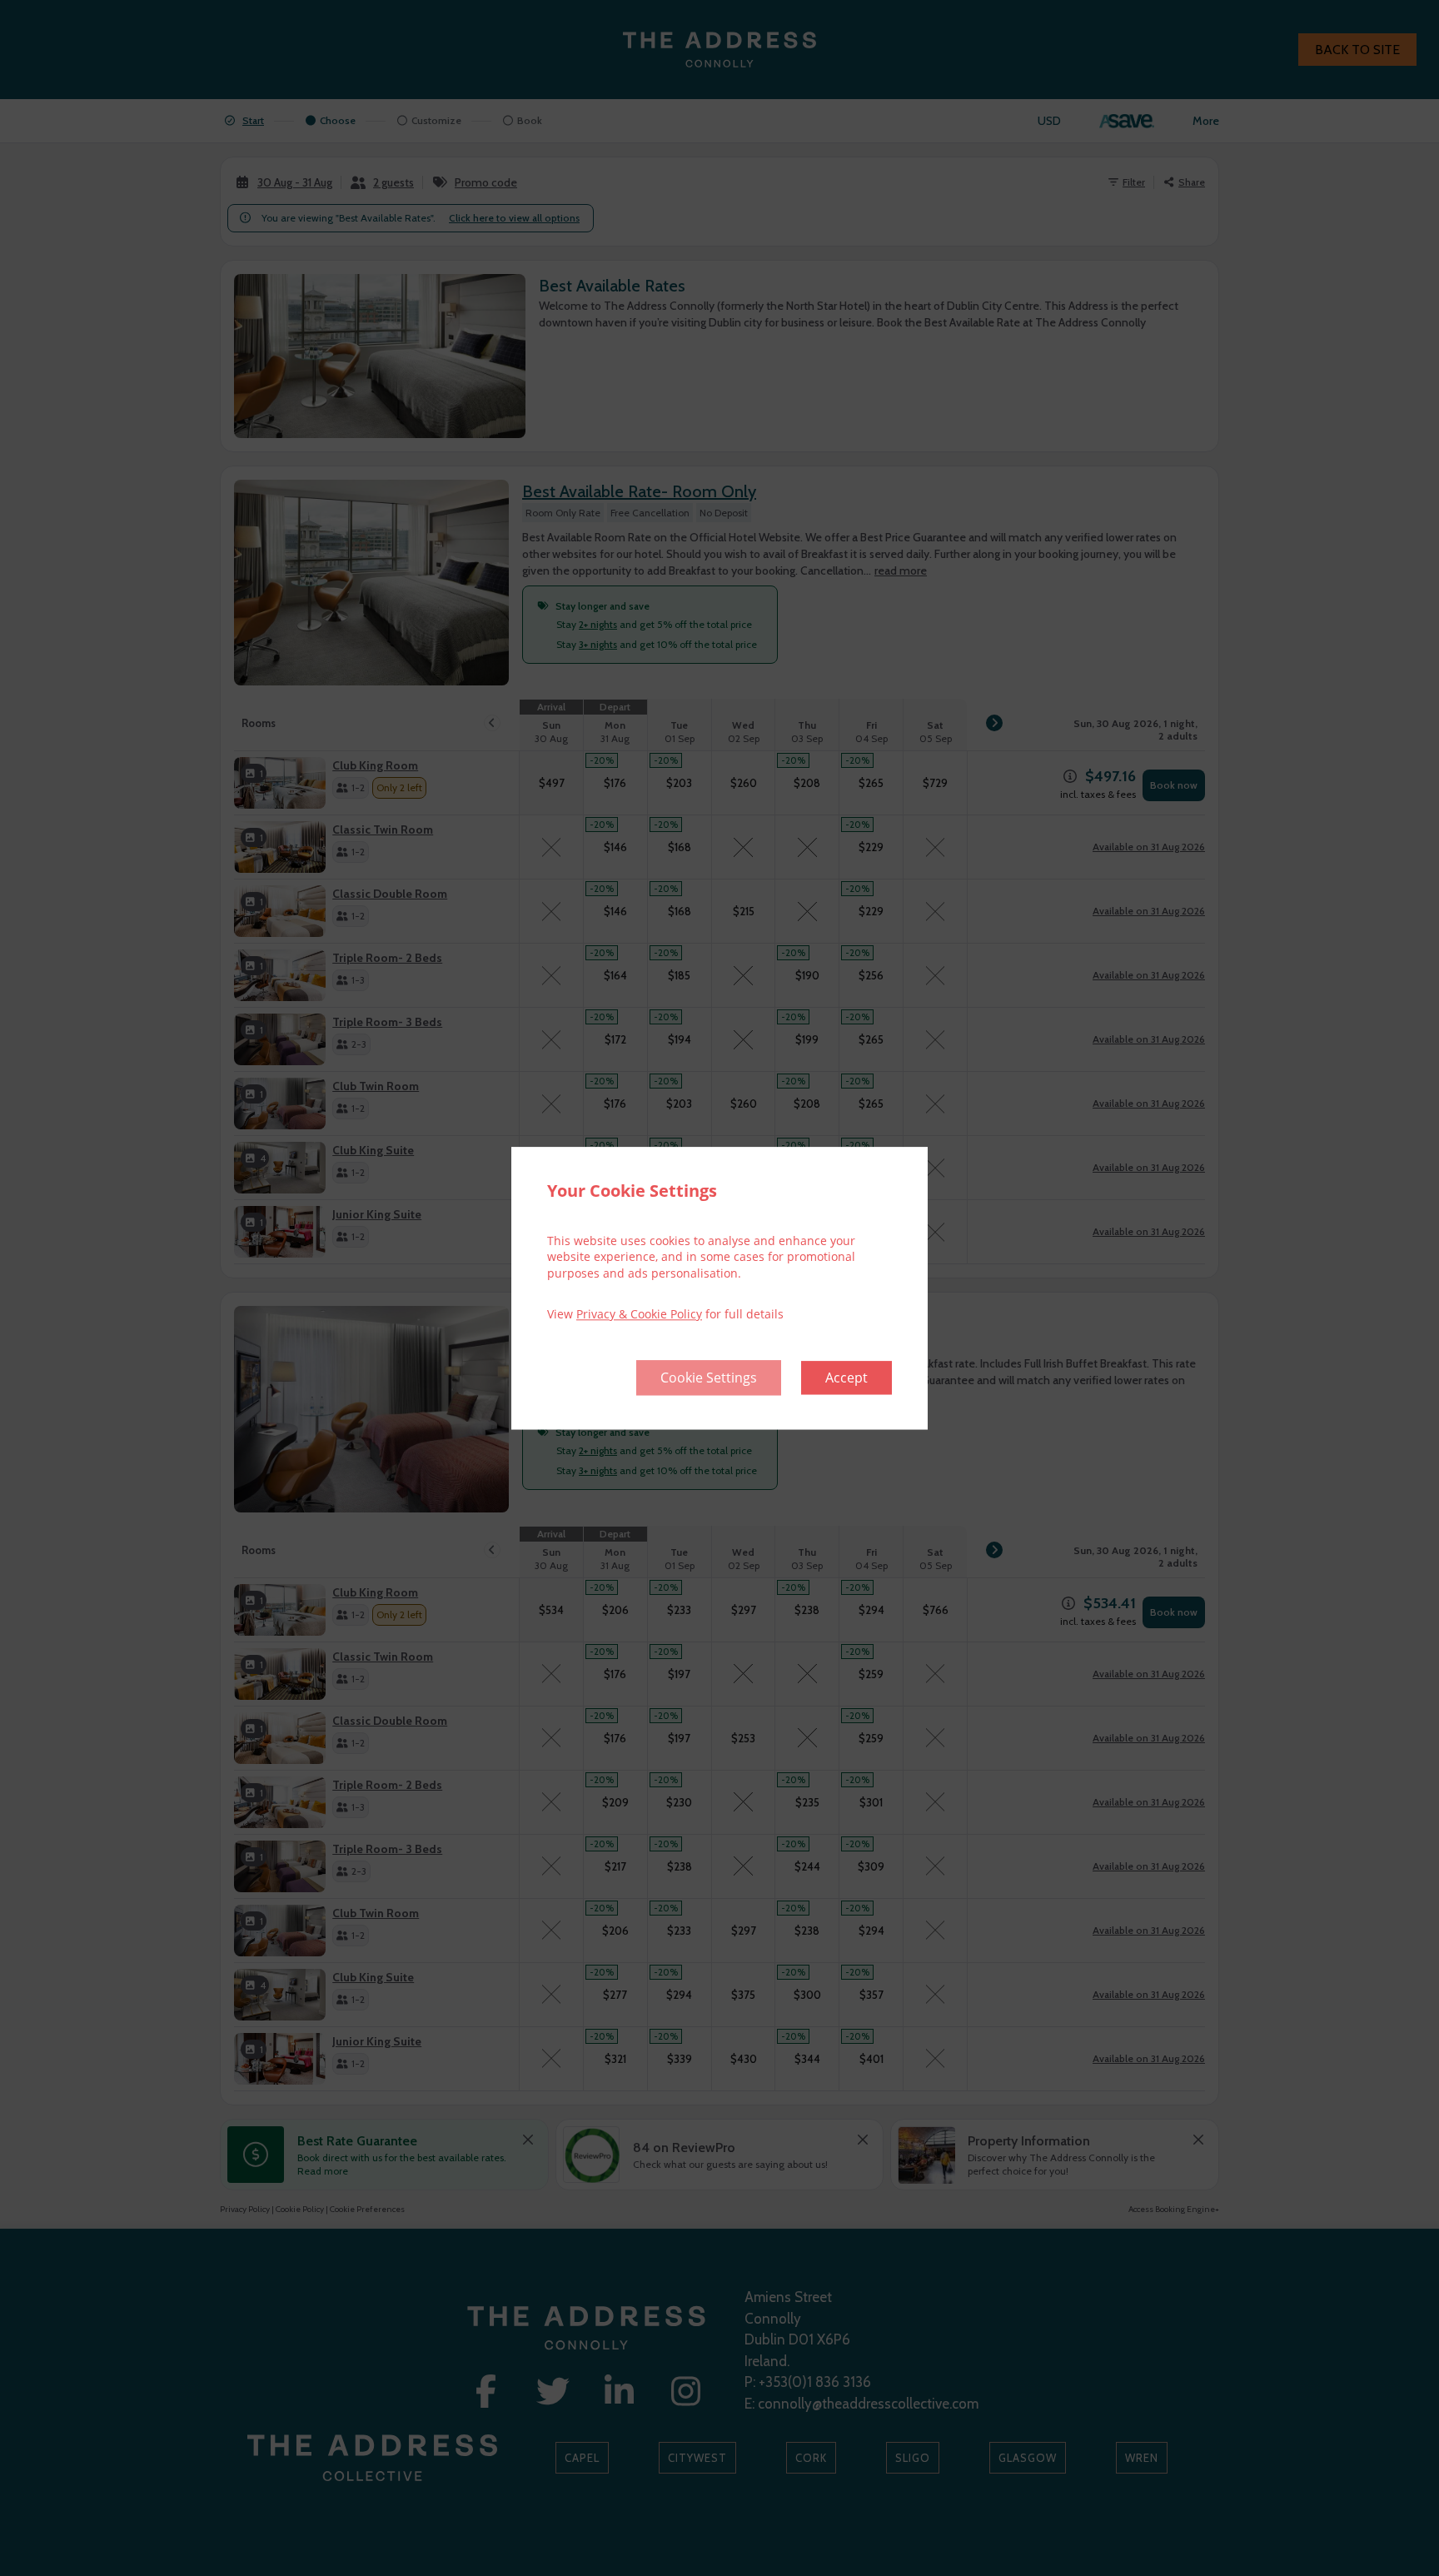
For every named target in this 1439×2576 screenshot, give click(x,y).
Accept (846, 1378)
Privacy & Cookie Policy (639, 1315)
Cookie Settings (709, 1378)
